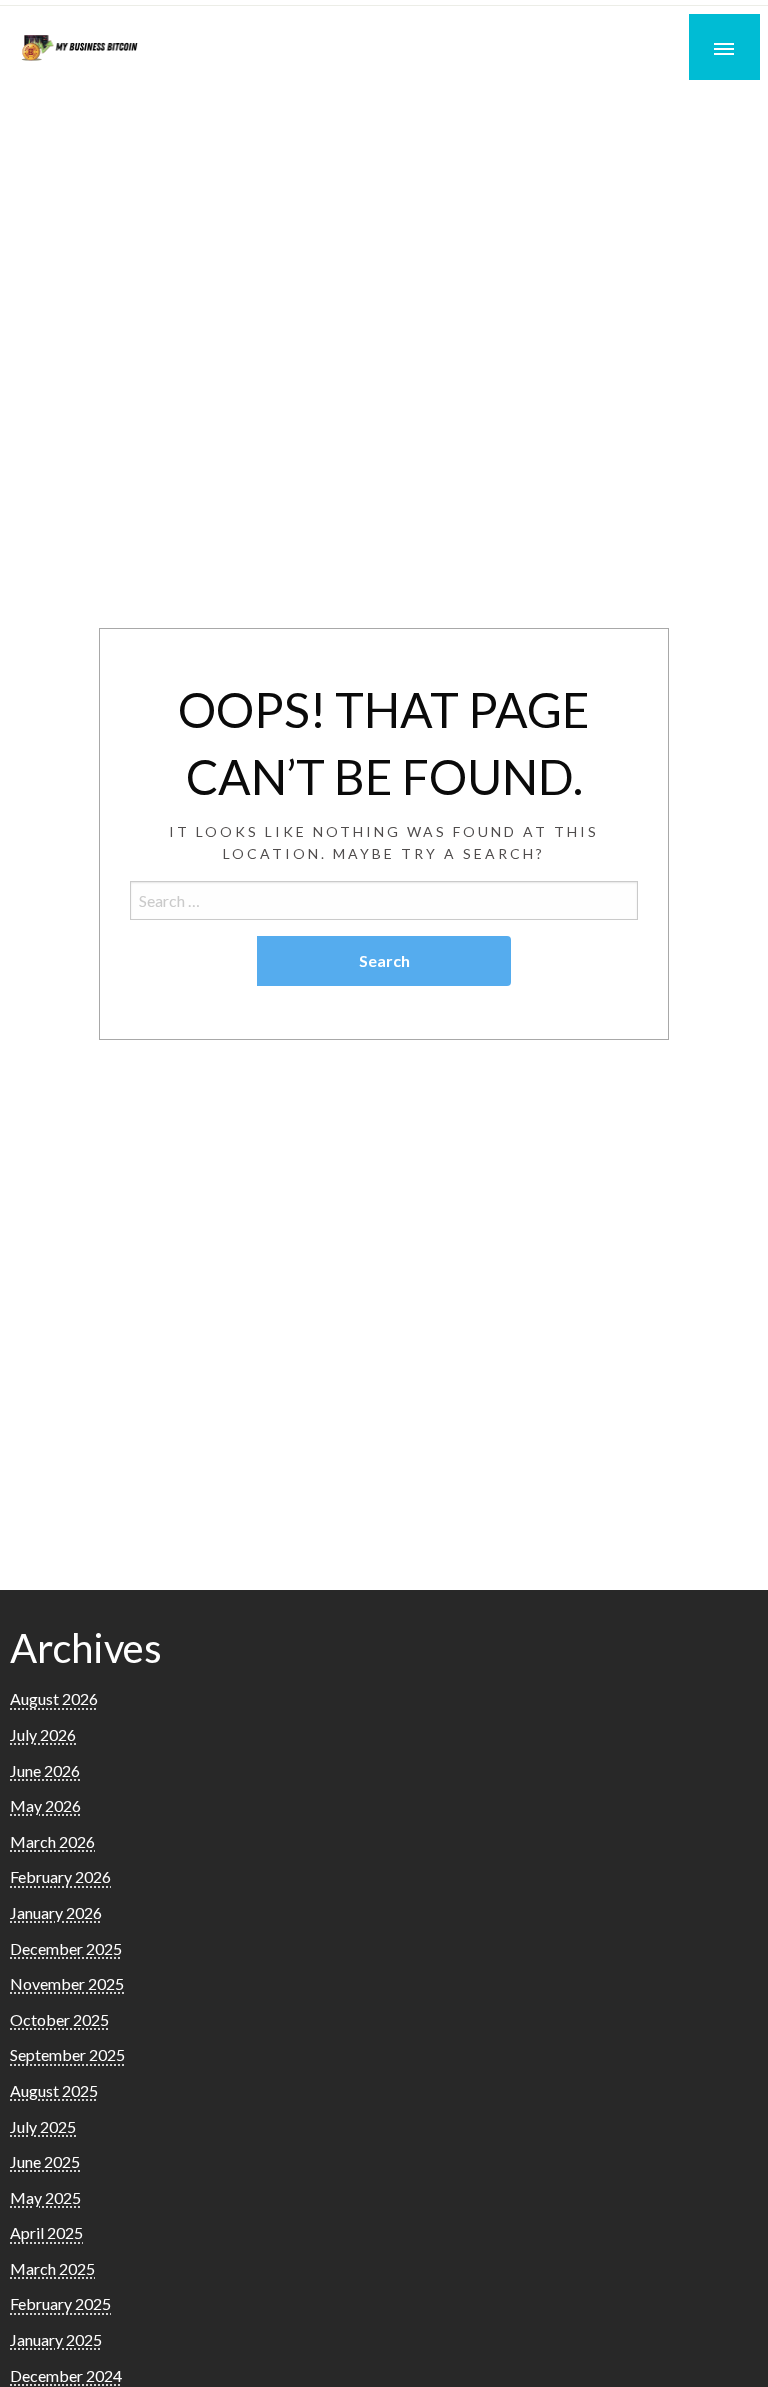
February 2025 (60, 2303)
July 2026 (43, 1734)
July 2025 (43, 2126)
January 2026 (56, 1912)
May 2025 (45, 2197)
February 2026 (60, 1876)
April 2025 (46, 2232)
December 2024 (66, 2375)
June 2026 (45, 1770)
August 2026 (54, 1698)
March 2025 (52, 2268)
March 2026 (52, 1841)
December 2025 (66, 1948)
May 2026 (45, 1805)
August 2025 (54, 2090)
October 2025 (59, 2019)
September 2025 (67, 2054)
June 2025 (45, 2161)
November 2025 (67, 1983)
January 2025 (56, 2339)
